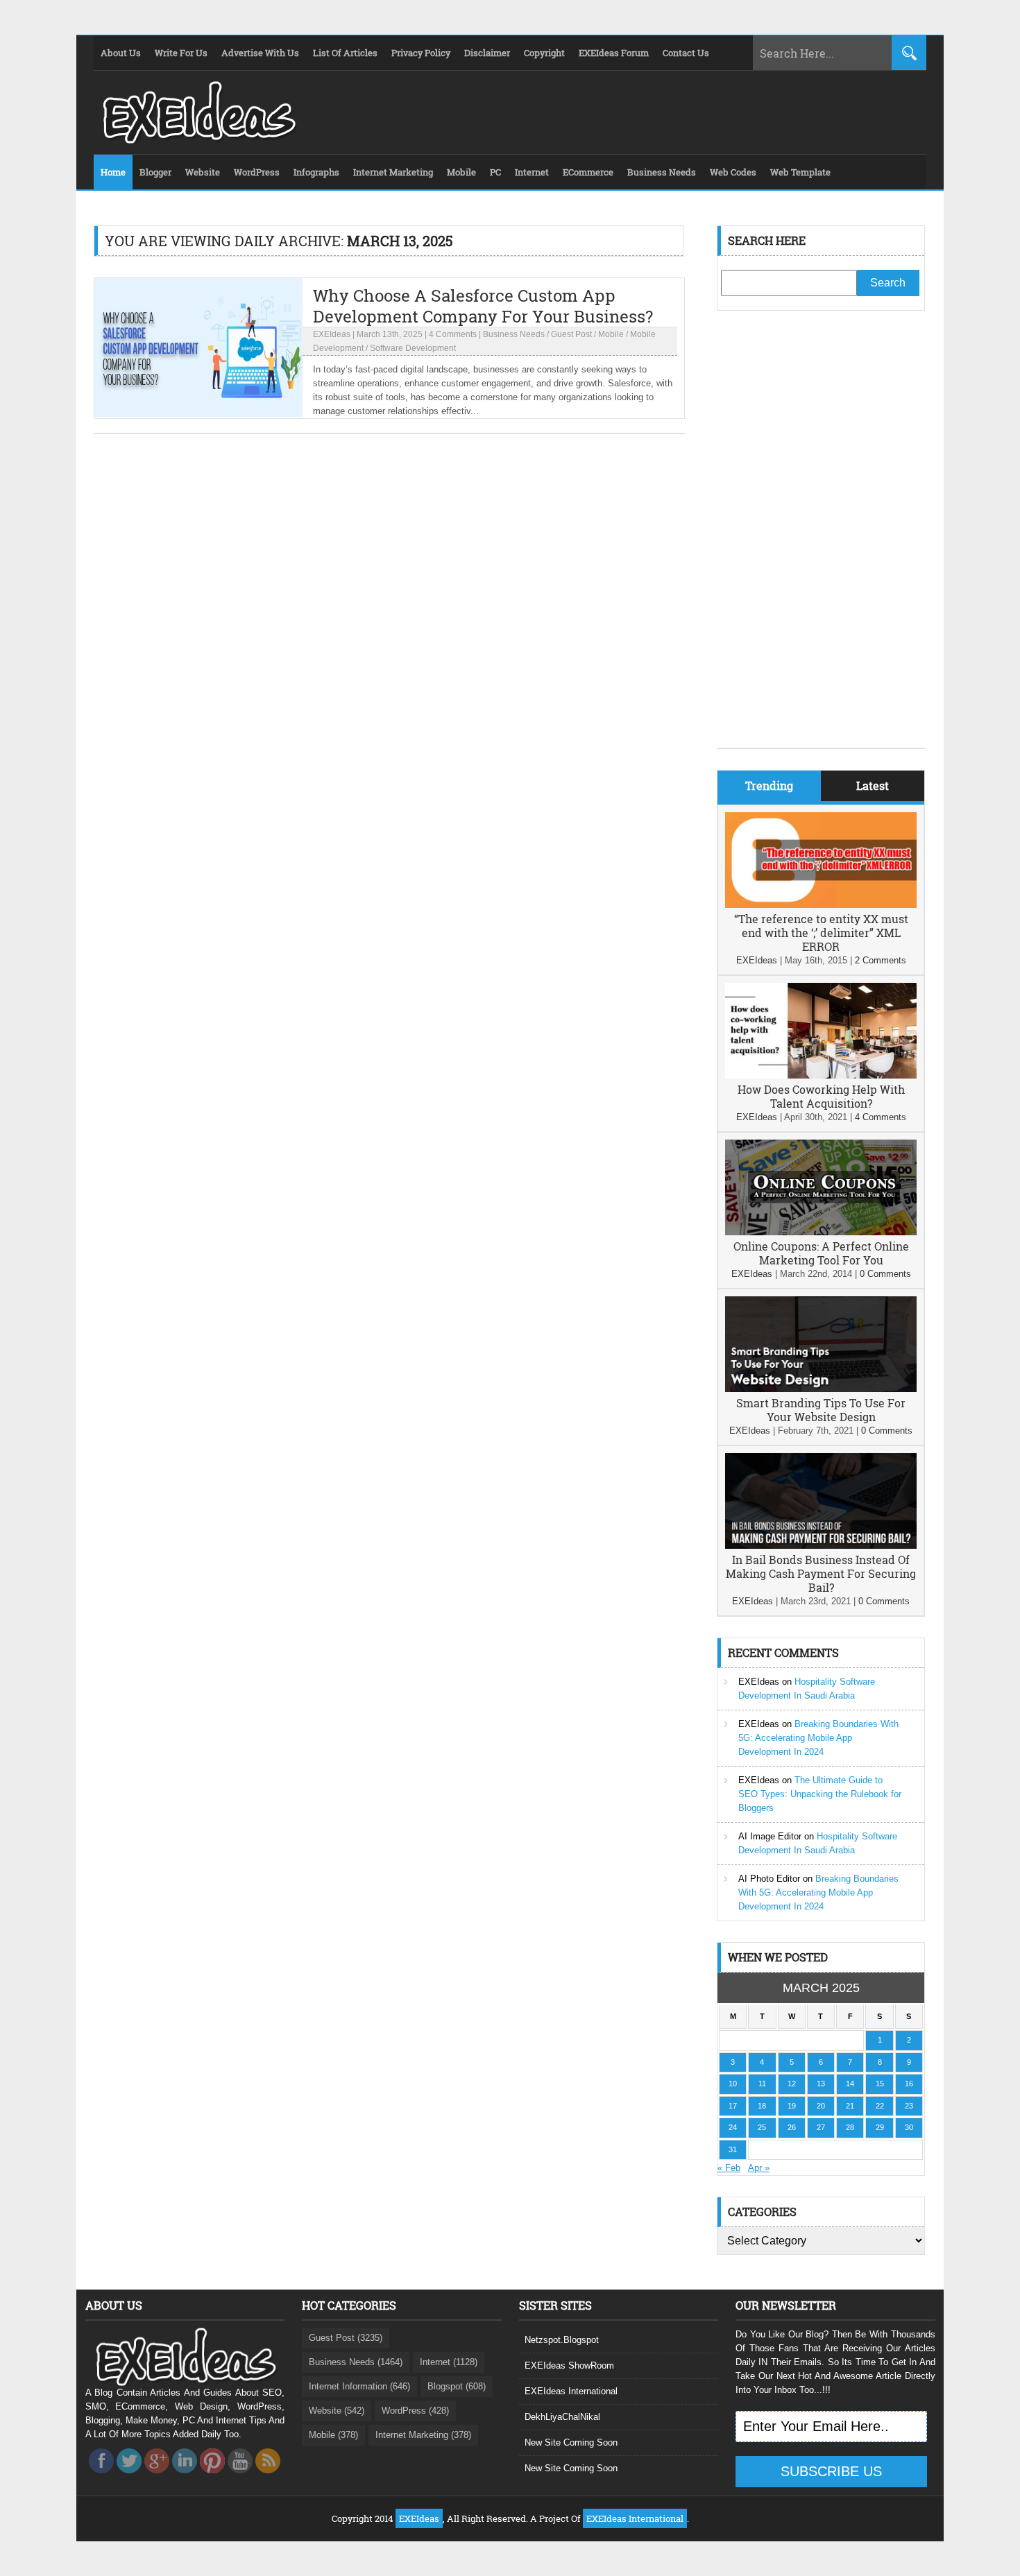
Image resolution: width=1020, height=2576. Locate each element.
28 (850, 2127)
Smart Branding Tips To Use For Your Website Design (821, 1410)
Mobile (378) (333, 2435)
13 (821, 2084)
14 (850, 2084)
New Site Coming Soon (571, 2442)
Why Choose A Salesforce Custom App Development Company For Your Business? (483, 306)
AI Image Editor (770, 1836)
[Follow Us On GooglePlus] (157, 2477)
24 (733, 2127)
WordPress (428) (415, 2411)
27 (821, 2127)
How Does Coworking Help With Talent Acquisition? (821, 1096)
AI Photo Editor (769, 1879)
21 (850, 2106)
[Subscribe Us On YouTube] (240, 2477)
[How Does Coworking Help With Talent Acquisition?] (821, 1075)
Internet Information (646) (359, 2386)
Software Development (413, 348)
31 (733, 2149)
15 (880, 2084)
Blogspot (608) (457, 2386)
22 (880, 2106)
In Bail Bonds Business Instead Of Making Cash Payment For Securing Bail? (821, 1573)
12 (792, 2084)
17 (733, 2106)
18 (762, 2106)
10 (733, 2084)
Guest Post (571, 334)
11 (762, 2084)
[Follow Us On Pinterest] (212, 2477)
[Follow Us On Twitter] (129, 2477)
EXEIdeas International (571, 2391)
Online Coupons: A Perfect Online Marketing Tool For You (821, 1253)
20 (821, 2106)
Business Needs (514, 334)
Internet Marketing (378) (423, 2435)
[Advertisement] (821, 540)
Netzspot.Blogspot (562, 2340)
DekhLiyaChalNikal (562, 2417)
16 (909, 2084)
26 (792, 2127)
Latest (873, 785)
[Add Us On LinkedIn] (185, 2477)
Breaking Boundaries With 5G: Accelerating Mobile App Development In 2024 (818, 1738)
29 (880, 2127)
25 (762, 2127)
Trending (769, 785)
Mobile (611, 334)
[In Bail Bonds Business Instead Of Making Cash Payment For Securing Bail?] (821, 1546)
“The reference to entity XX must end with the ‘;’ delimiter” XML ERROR (821, 933)
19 (792, 2106)
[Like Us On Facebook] (101, 2477)
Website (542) (337, 2411)
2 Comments (881, 960)
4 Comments (453, 334)
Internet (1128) (449, 2362)
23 (909, 2106)
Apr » (759, 2168)
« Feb (729, 2168)
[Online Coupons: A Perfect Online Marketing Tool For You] (821, 1232)
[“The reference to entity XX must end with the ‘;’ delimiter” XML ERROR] (821, 905)
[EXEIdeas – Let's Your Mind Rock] (198, 140)
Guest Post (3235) (346, 2338)
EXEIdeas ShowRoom (569, 2365)
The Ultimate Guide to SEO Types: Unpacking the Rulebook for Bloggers (820, 1794)
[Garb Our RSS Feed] (268, 2477)
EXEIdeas (332, 334)
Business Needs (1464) (356, 2362)
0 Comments (885, 1274)
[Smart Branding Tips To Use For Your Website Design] (821, 1389)
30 (909, 2127)
